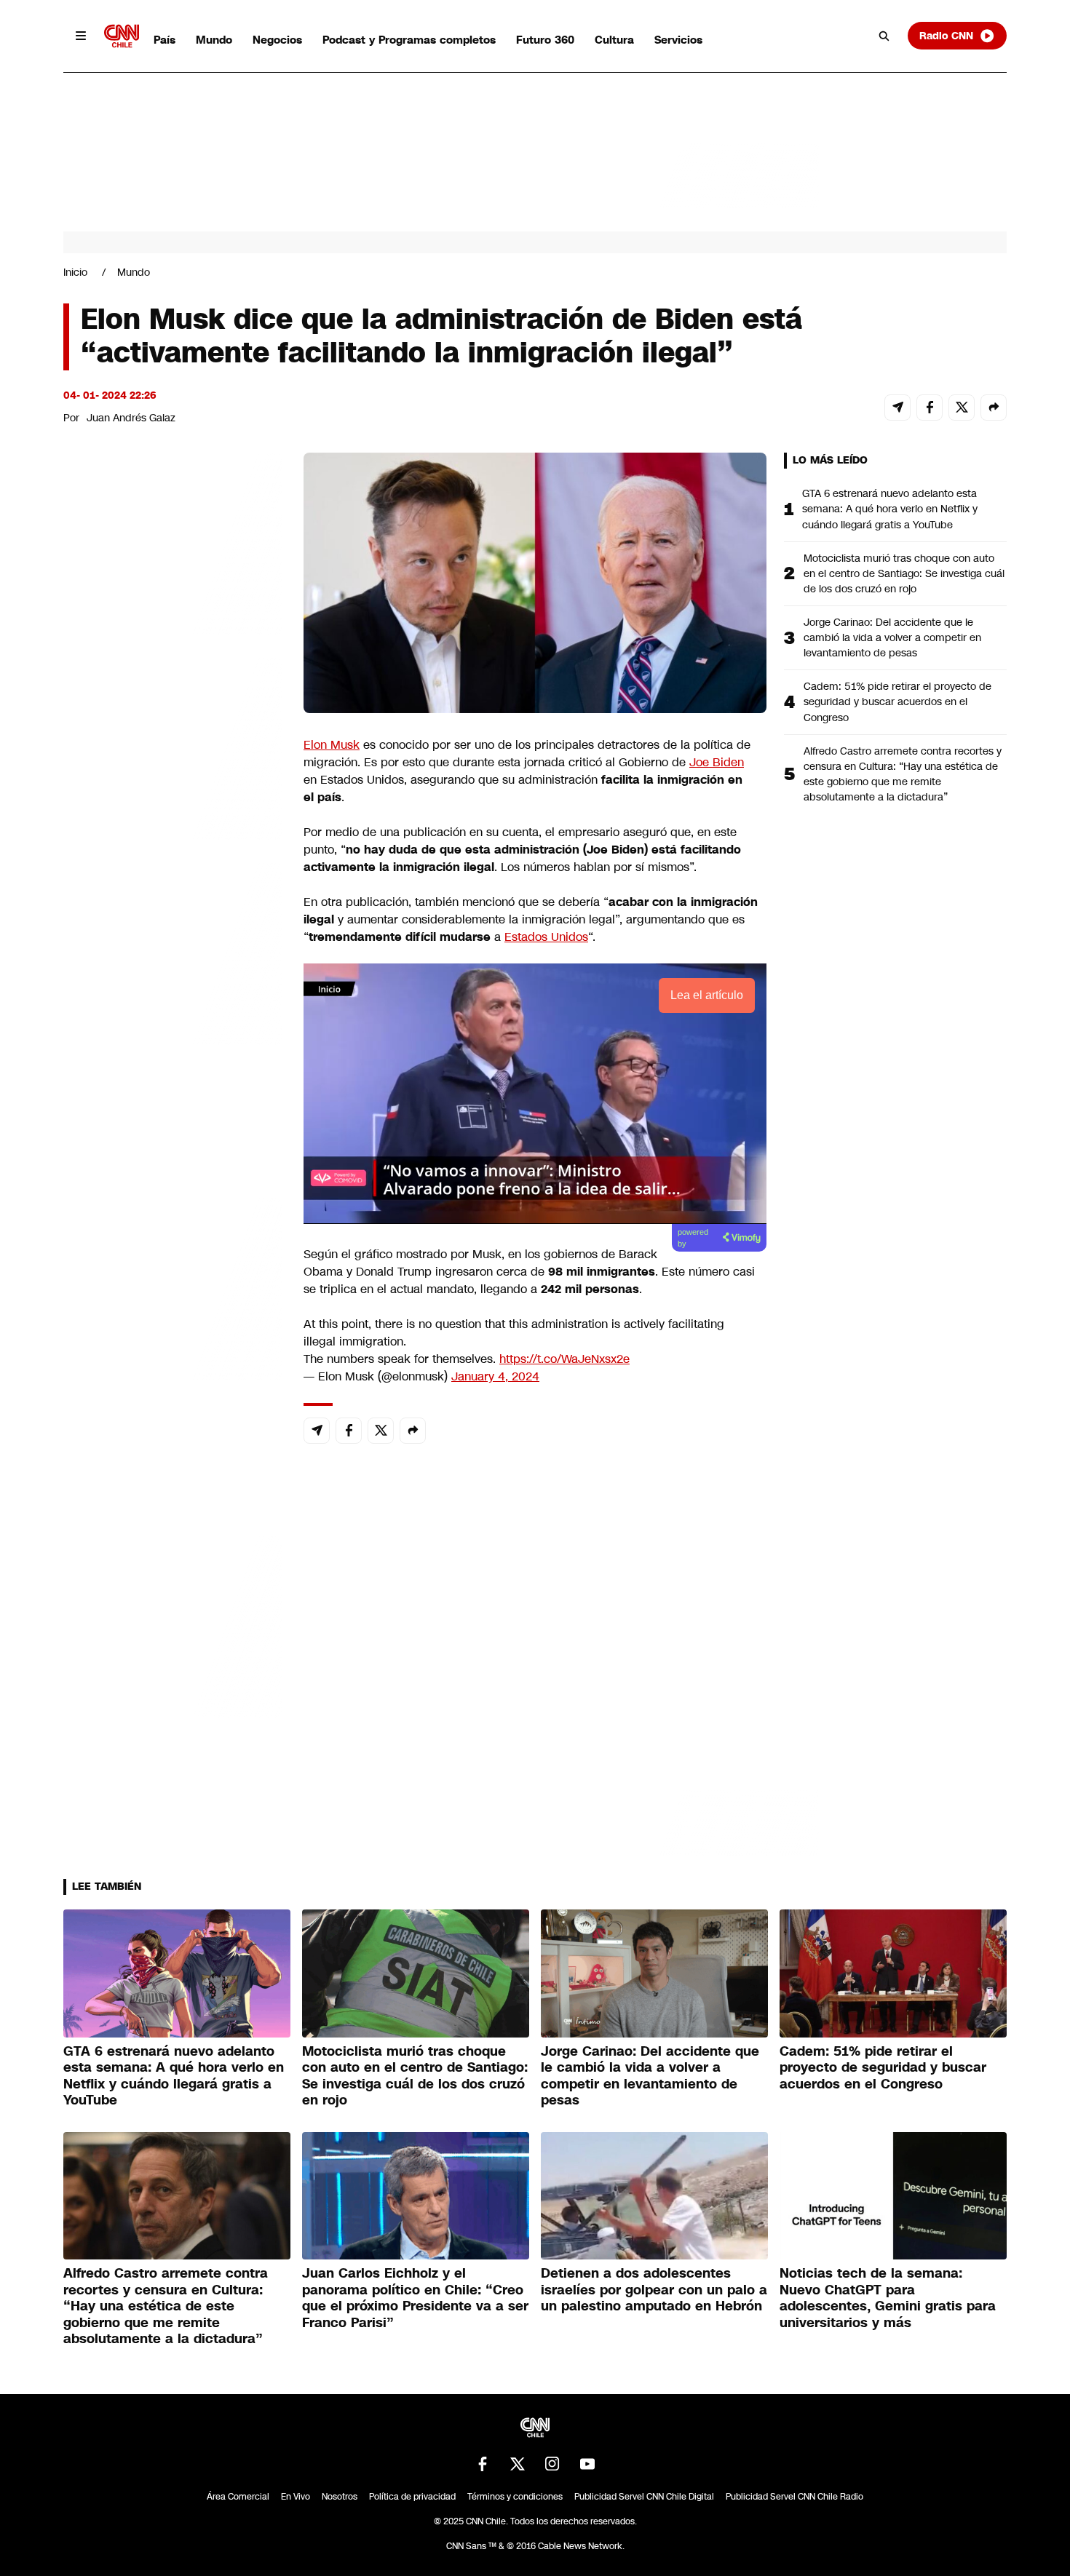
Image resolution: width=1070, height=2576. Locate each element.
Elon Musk (332, 745)
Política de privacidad (412, 2497)
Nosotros (340, 2497)
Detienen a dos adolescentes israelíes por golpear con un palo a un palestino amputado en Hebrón (654, 2290)
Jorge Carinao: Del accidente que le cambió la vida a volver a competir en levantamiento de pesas (892, 637)
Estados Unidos (546, 937)
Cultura (614, 40)
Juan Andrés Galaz (131, 418)
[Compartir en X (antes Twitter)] (962, 408)
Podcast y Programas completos (409, 40)
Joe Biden (717, 762)
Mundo (214, 40)
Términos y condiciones (515, 2497)
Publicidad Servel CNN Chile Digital (644, 2497)
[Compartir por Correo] (897, 408)
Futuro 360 (545, 40)
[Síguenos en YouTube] (587, 2464)
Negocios (277, 40)
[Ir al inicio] (122, 36)
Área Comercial (238, 2497)
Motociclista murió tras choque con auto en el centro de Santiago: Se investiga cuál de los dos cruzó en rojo (904, 573)
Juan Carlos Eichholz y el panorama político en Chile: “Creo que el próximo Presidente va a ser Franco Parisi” (415, 2298)
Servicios (678, 40)
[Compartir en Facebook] (930, 408)
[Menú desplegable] (81, 36)
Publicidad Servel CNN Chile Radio (794, 2497)
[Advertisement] (173, 1287)
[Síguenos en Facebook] (483, 2464)
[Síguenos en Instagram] (552, 2464)
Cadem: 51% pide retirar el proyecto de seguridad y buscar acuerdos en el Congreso (897, 701)
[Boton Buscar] (884, 36)
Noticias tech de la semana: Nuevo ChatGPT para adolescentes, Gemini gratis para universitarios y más (888, 2298)
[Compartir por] (994, 408)
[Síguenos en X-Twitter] (518, 2464)
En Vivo (296, 2497)
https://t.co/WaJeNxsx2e (564, 1359)
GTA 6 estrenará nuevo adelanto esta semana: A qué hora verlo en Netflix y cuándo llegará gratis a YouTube (890, 509)
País (165, 40)
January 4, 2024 (495, 1376)
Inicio (75, 272)
